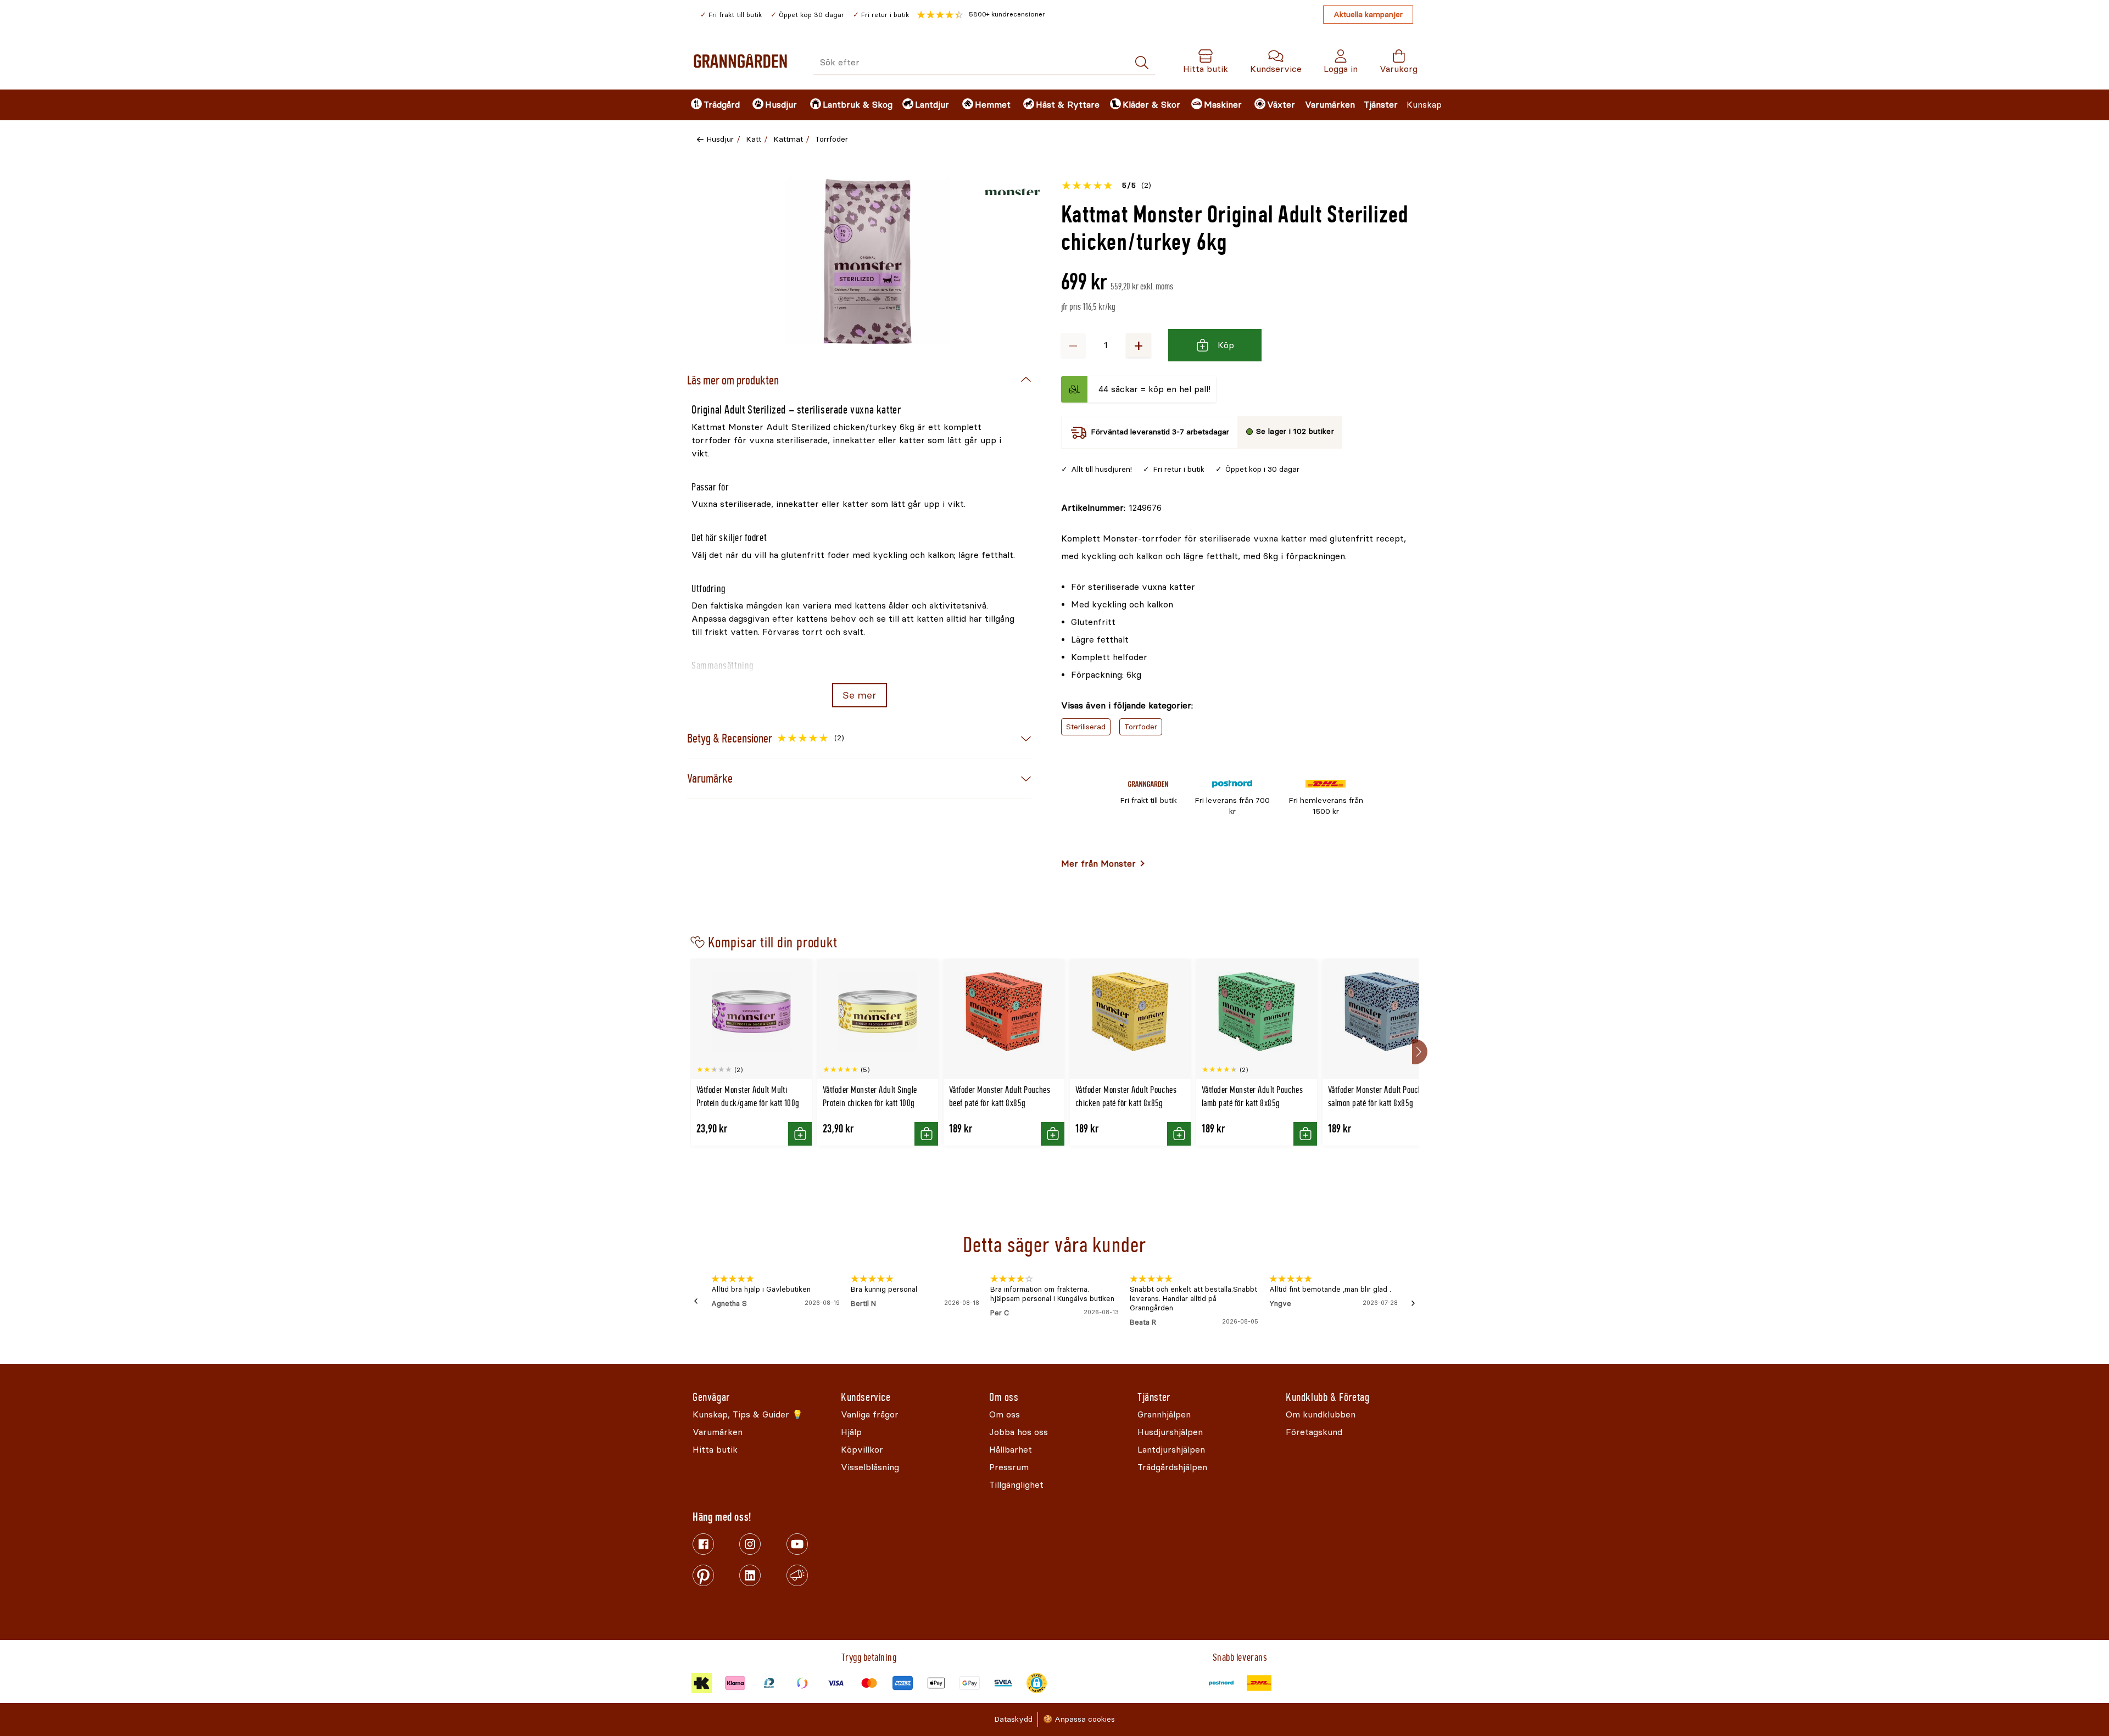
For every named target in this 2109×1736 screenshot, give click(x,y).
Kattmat (788, 139)
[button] (981, 15)
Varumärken (1330, 105)
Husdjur (720, 139)
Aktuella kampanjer (1368, 15)
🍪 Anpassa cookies (1079, 1719)
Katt (754, 139)
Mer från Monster (1098, 864)
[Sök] (1142, 63)
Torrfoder (832, 139)
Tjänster (1381, 105)
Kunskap (1424, 105)
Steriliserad (1086, 727)
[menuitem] (712, 105)
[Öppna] (868, 261)
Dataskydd (1013, 1719)
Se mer (859, 695)
